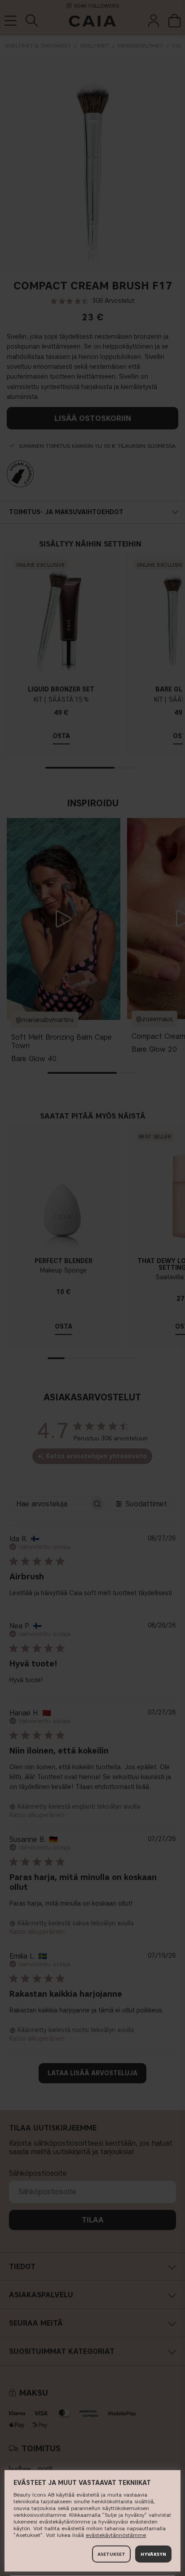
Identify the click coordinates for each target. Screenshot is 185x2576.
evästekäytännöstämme (116, 2535)
